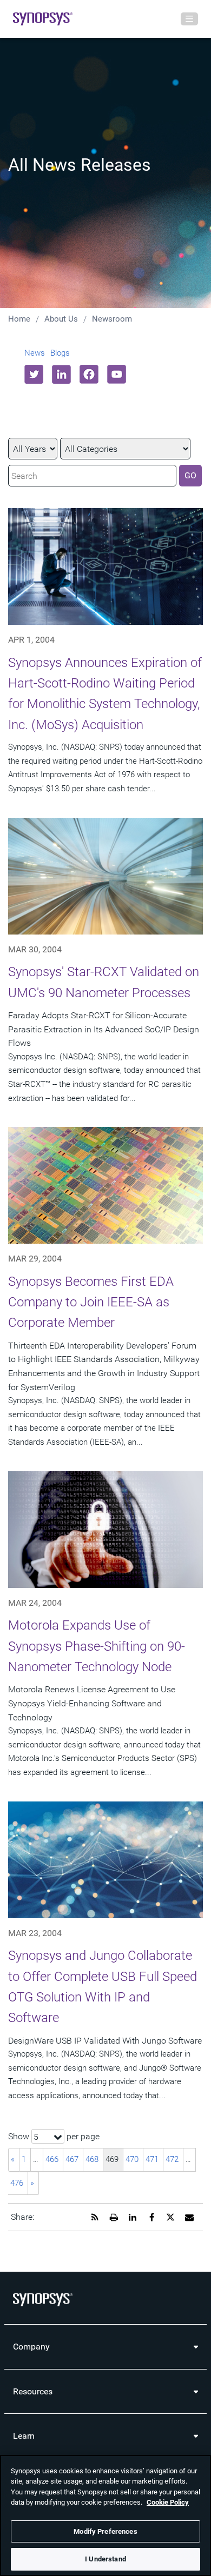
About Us (61, 319)
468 (92, 2159)
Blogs (60, 353)
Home (19, 319)
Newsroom (112, 319)
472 (172, 2159)
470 (132, 2159)
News (35, 353)
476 (17, 2183)
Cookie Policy (168, 2502)
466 (52, 2159)
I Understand (105, 2559)
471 (152, 2159)
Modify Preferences (105, 2531)
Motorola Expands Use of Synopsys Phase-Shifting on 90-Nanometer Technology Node (97, 1646)
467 (72, 2159)
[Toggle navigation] (189, 19)
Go (190, 475)
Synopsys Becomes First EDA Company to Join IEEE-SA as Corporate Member (91, 1302)
